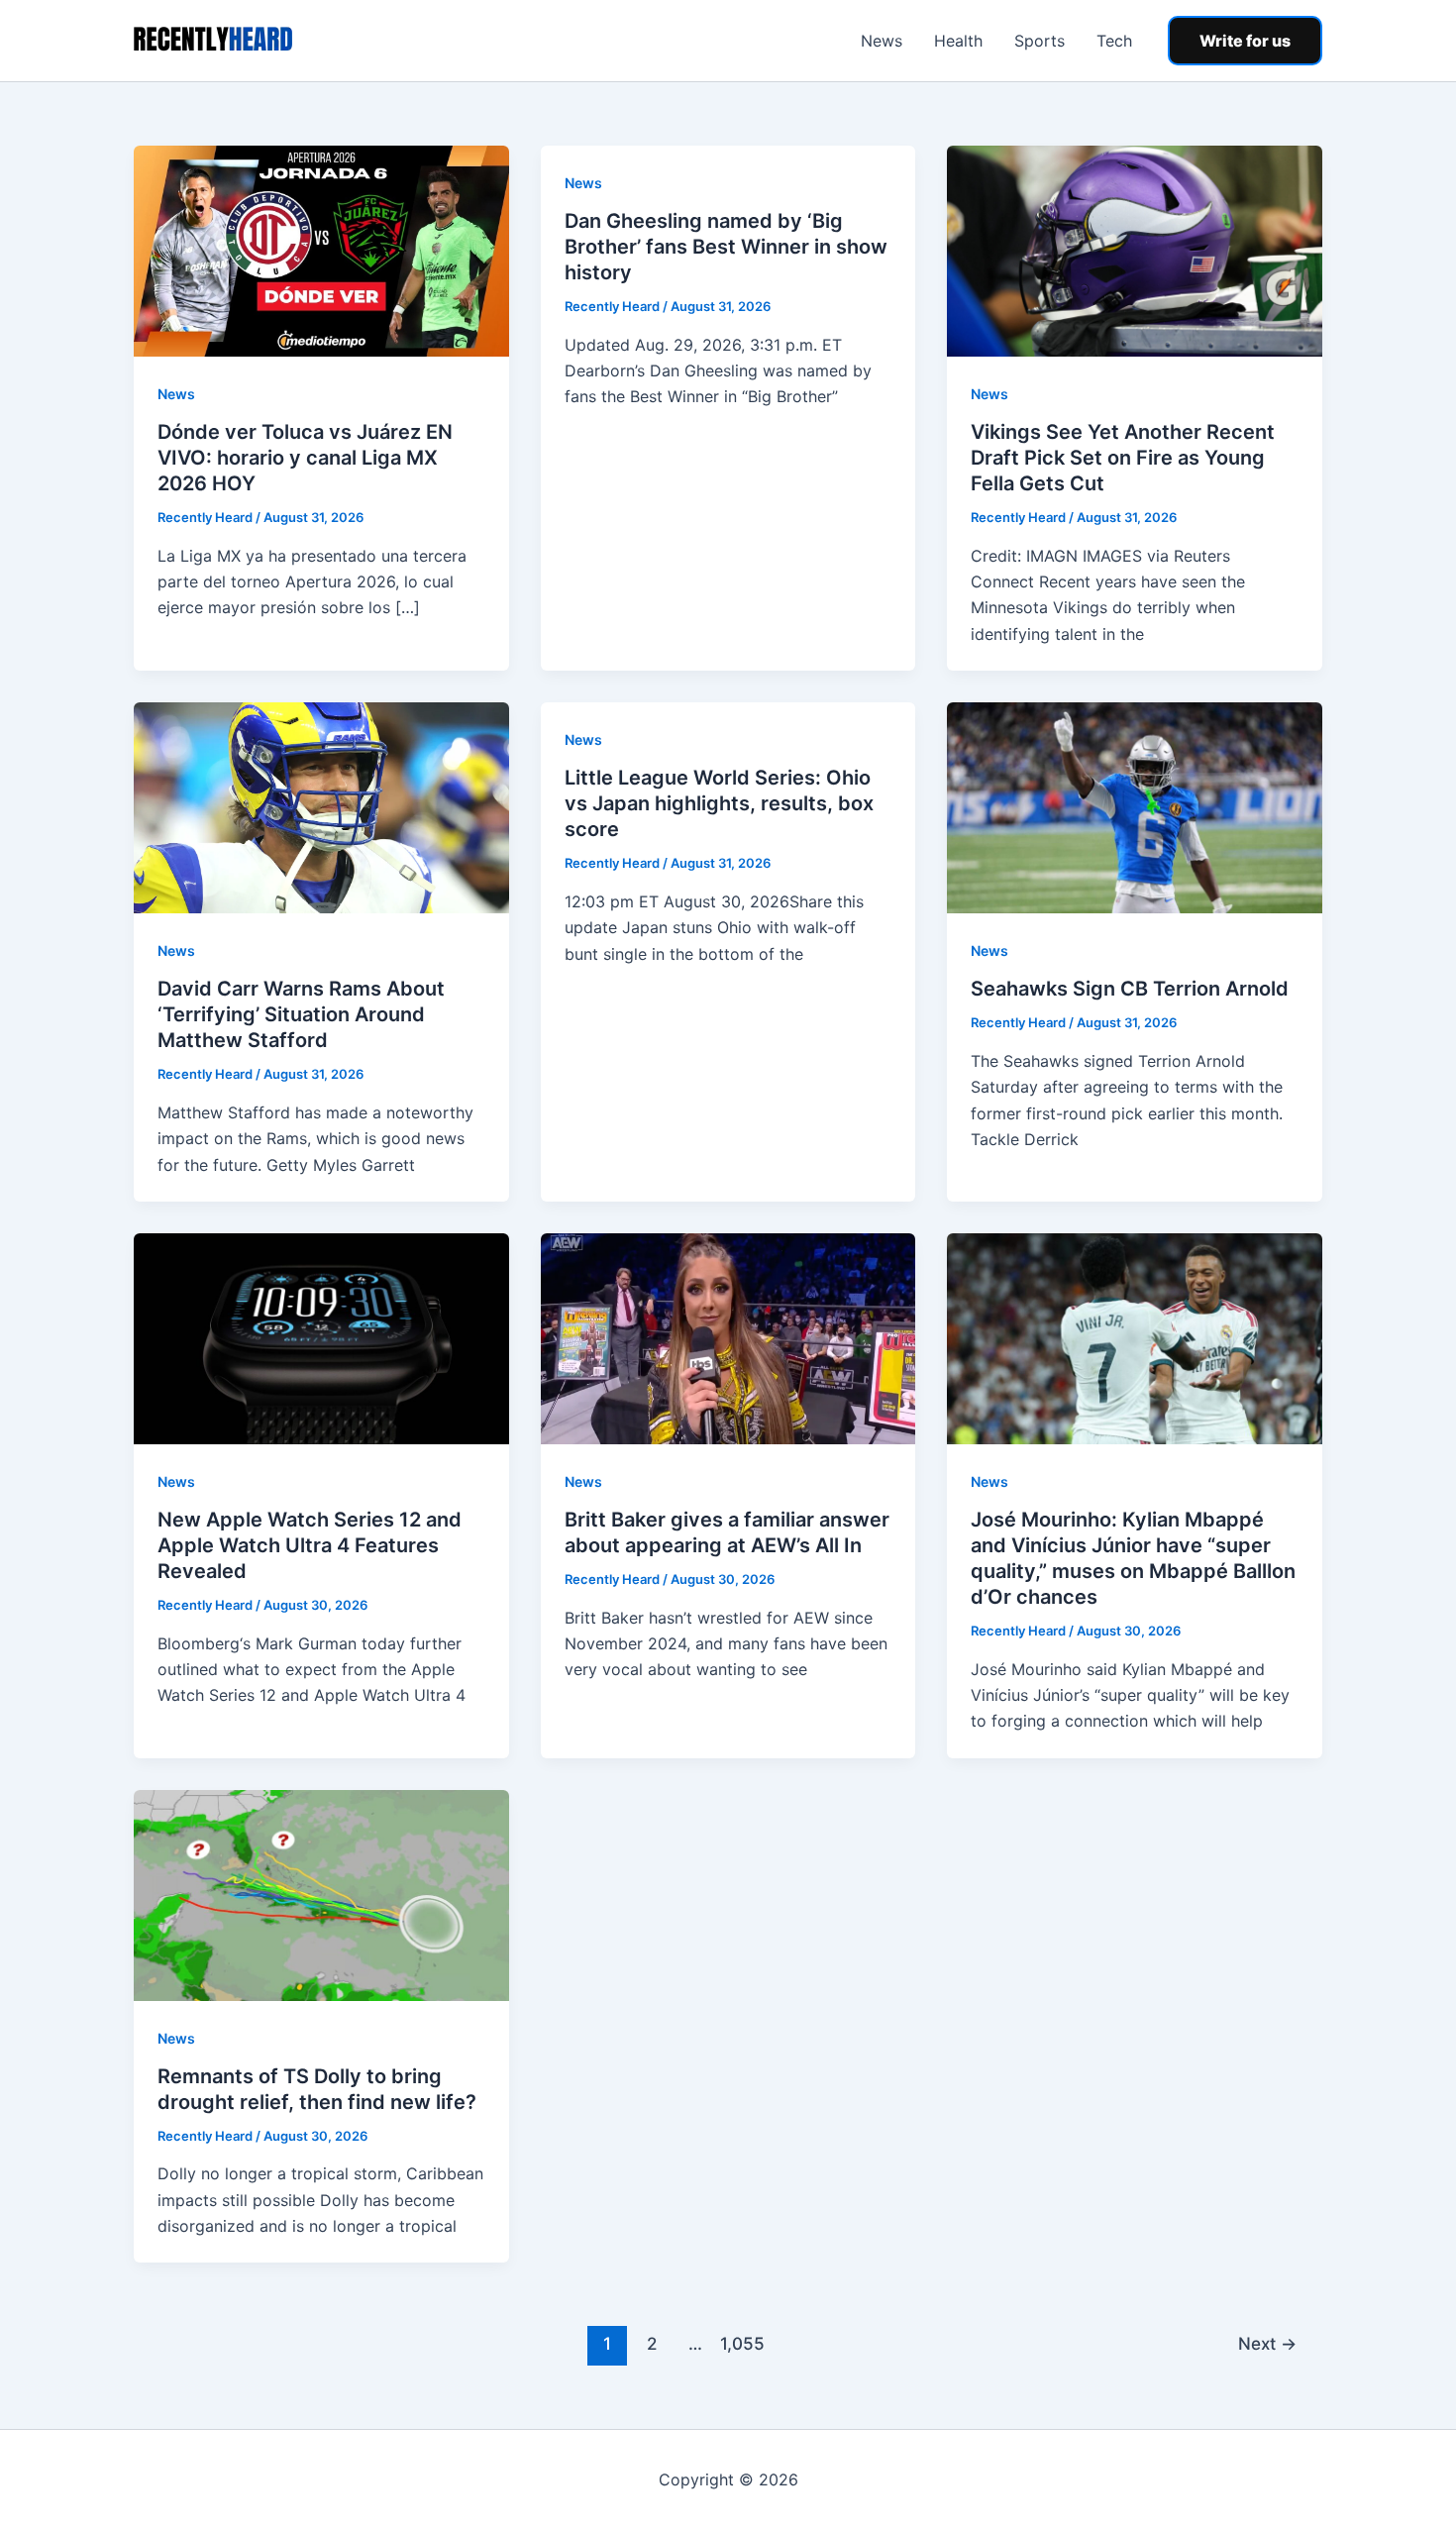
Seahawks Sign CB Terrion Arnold (1130, 989)
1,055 (740, 2343)
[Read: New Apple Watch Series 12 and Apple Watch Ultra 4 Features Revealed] (321, 1337)
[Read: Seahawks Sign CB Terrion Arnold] (1135, 806)
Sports (1040, 41)
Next (1267, 2343)
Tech (1114, 41)
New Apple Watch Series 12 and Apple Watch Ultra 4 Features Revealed (310, 1545)
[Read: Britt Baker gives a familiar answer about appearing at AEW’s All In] (728, 1337)
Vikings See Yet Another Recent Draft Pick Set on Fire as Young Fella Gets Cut (1123, 458)
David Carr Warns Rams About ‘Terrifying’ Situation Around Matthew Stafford (301, 1014)
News (882, 41)
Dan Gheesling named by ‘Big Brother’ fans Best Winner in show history (726, 247)
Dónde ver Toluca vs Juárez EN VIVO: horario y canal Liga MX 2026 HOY (305, 458)
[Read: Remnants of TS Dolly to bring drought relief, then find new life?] (321, 1894)
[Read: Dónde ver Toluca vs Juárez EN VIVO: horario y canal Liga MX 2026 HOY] (321, 250)
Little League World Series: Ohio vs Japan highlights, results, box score (719, 803)
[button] (1245, 41)
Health (958, 41)
